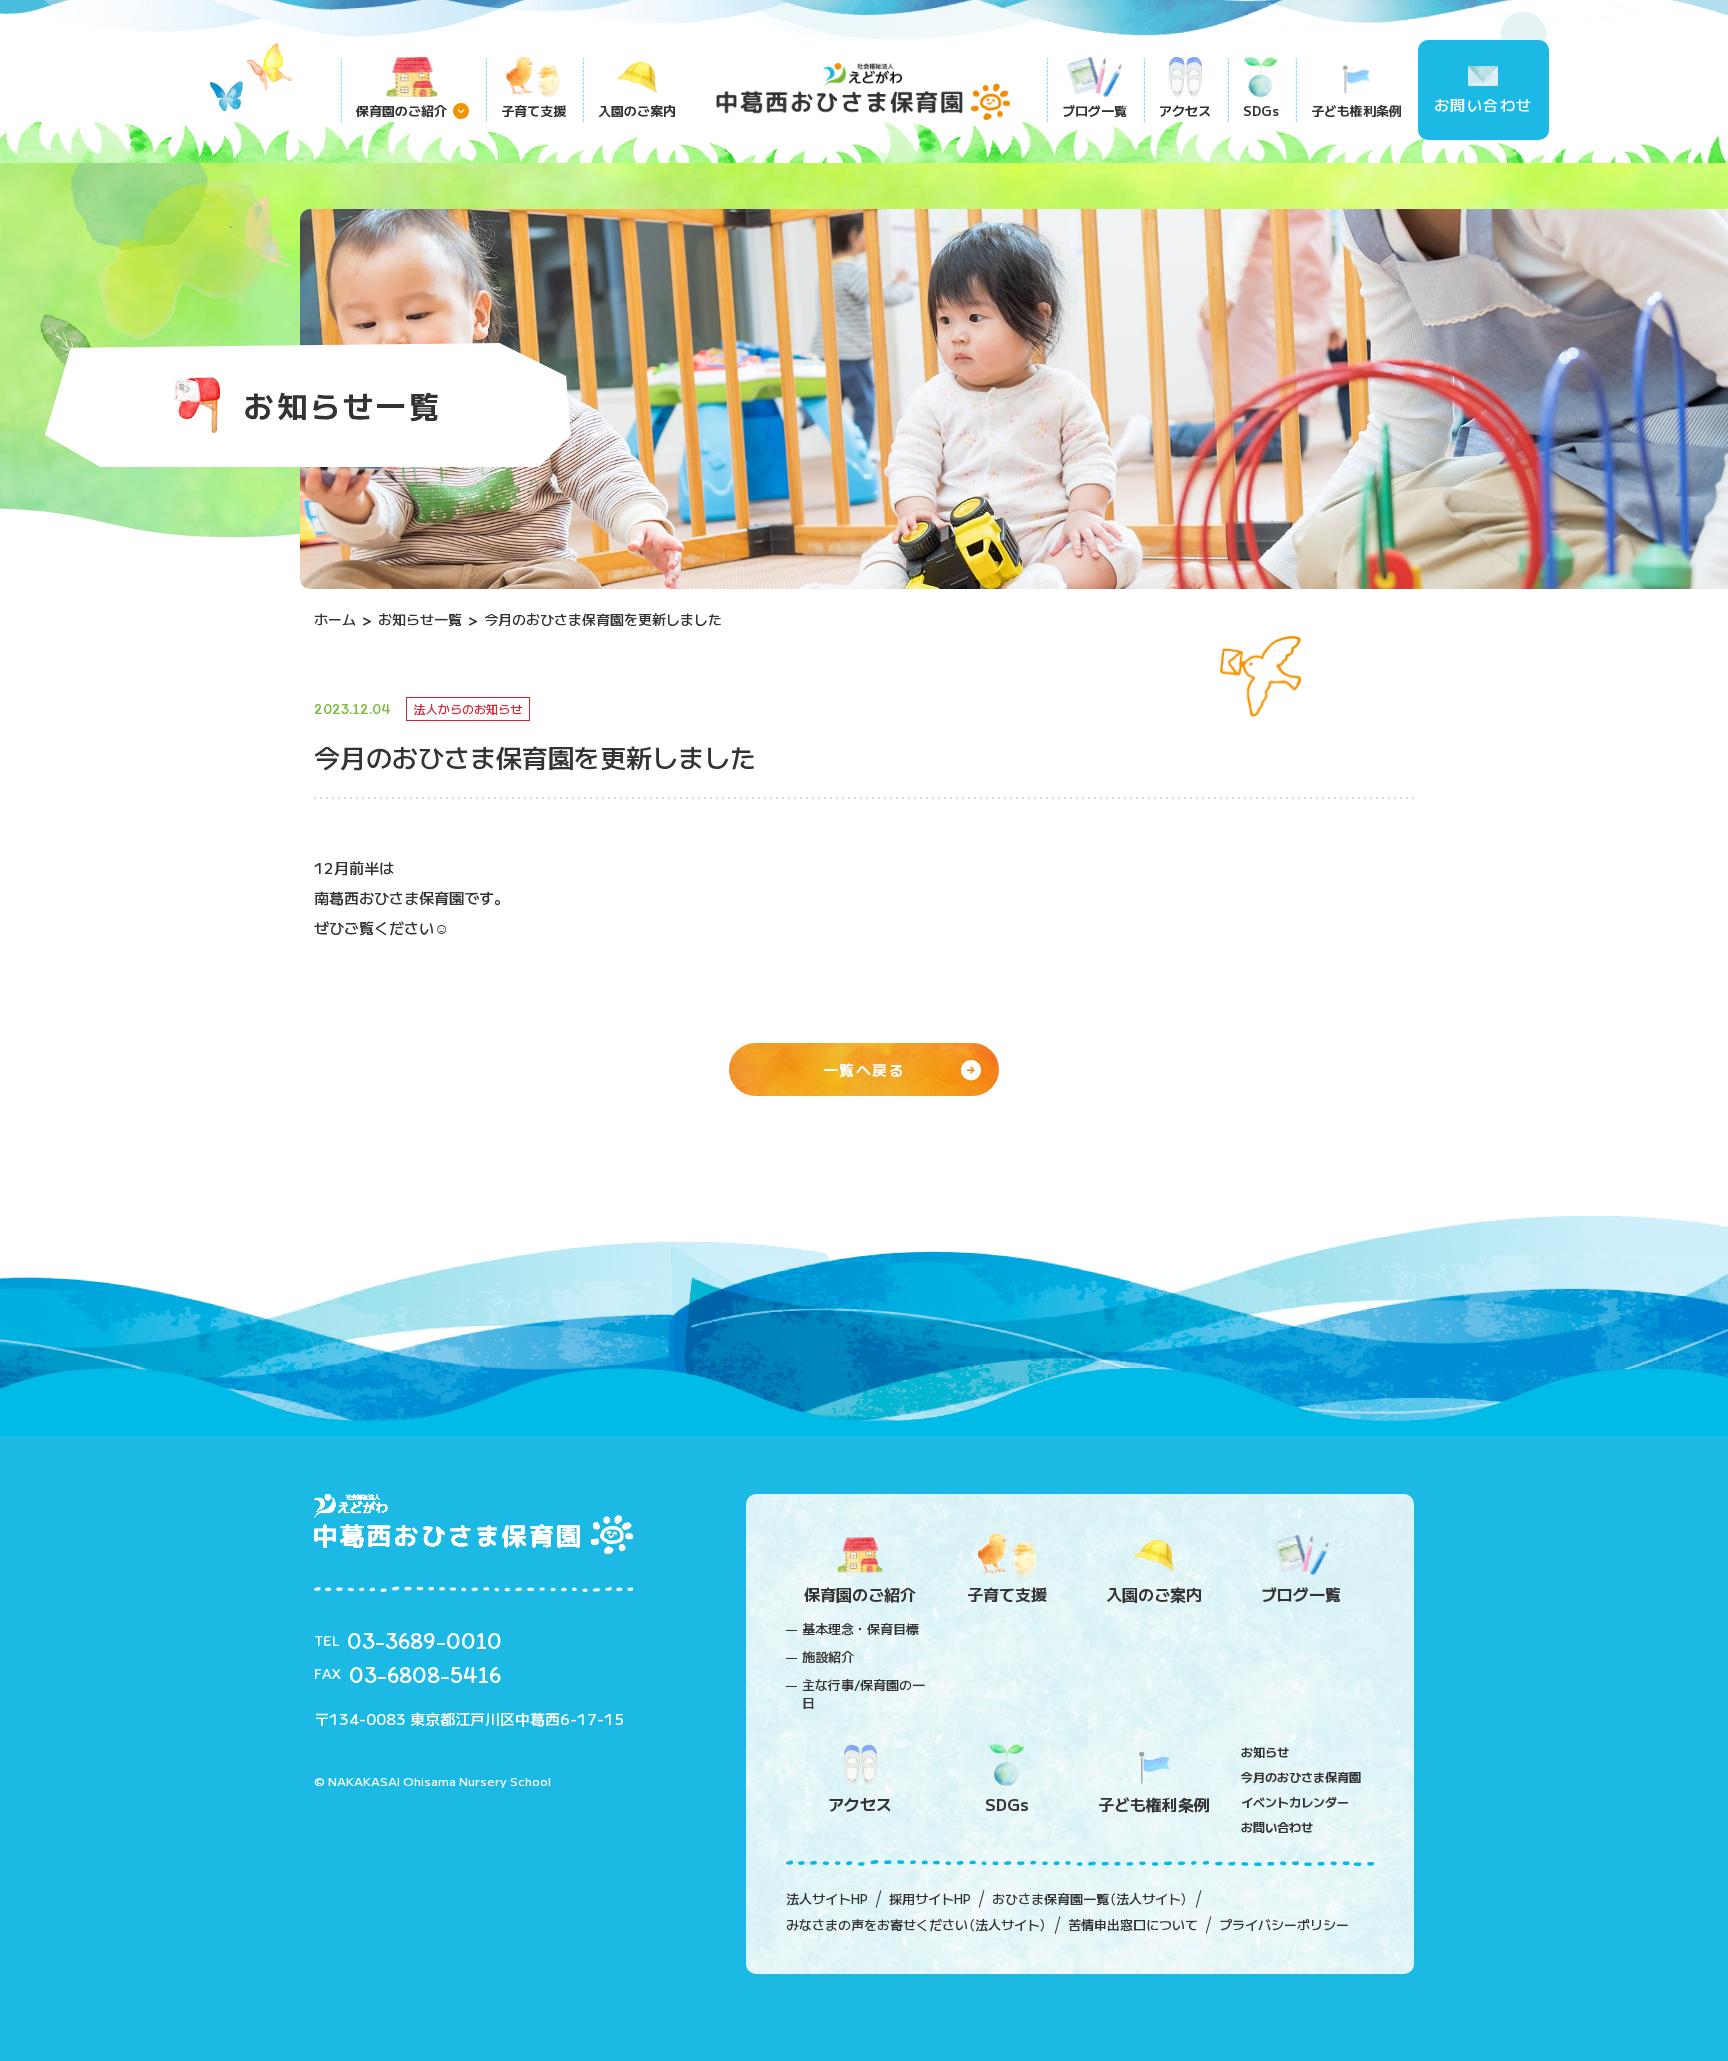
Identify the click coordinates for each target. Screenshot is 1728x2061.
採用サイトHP (930, 1899)
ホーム (335, 619)
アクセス (1185, 110)
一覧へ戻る (864, 1069)
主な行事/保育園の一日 (863, 1694)
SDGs (1261, 110)
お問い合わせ (1483, 104)
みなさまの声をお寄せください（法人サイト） (916, 1925)
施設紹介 (828, 1657)
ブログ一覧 (1094, 110)
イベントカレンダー (1295, 1801)
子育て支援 (533, 110)
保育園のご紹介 (401, 110)
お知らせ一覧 (420, 619)
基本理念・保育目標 (860, 1629)
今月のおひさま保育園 (1301, 1776)
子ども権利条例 (1356, 110)
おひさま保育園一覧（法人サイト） (1090, 1899)
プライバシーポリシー (1284, 1925)
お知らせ (1265, 1751)
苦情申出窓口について (1133, 1925)
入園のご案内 (637, 110)
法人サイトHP (827, 1899)
